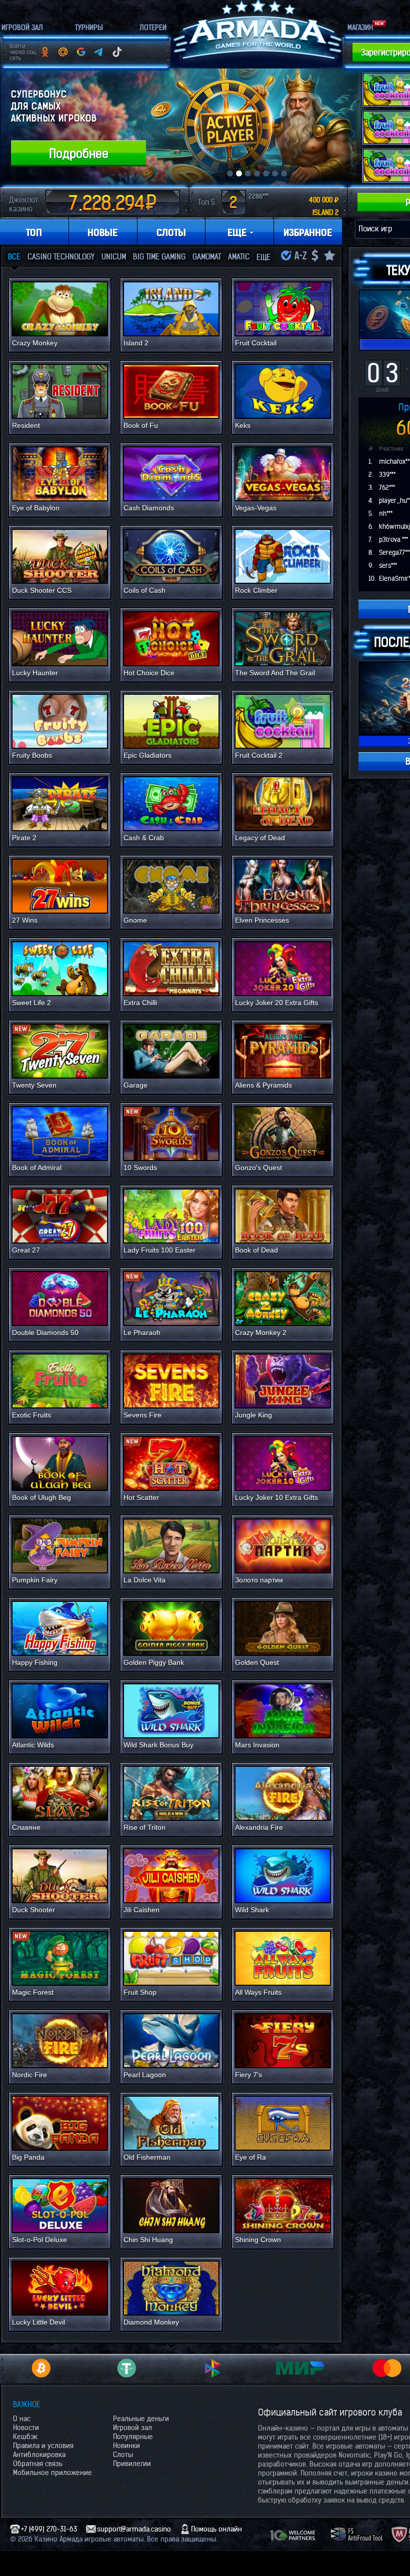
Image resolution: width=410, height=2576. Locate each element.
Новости (26, 2428)
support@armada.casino (134, 2529)
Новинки (126, 2446)
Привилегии (132, 2464)
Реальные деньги (141, 2419)
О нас (22, 2419)
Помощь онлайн (216, 2529)
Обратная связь (38, 2464)
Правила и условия (43, 2446)
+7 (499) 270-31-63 (49, 2529)
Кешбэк (25, 2437)
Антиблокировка (39, 2455)
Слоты (123, 2455)
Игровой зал (132, 2428)
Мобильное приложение (52, 2473)
